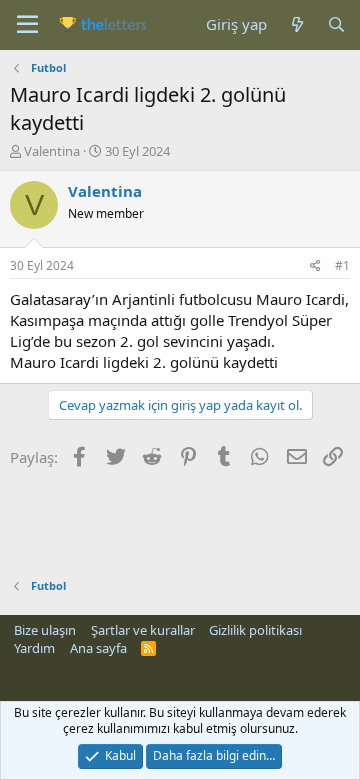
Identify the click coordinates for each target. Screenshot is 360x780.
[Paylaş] (315, 266)
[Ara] (336, 24)
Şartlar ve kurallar (143, 630)
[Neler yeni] (296, 24)
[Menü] (27, 25)
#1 (342, 265)
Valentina (52, 151)
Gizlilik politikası (255, 630)
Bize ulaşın (45, 630)
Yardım (34, 648)
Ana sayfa (98, 648)
